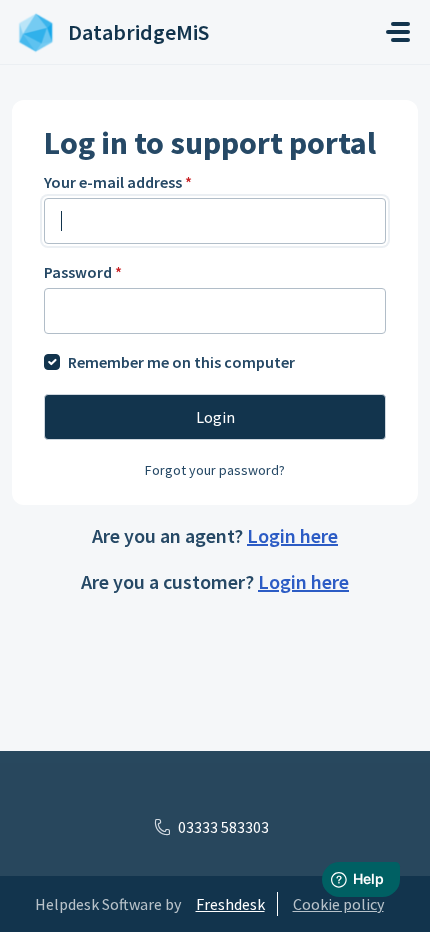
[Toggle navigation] (398, 32)
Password (83, 272)
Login (215, 417)
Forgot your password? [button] (215, 470)
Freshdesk (230, 904)
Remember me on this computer (181, 362)
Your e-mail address (118, 182)
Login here (292, 535)
